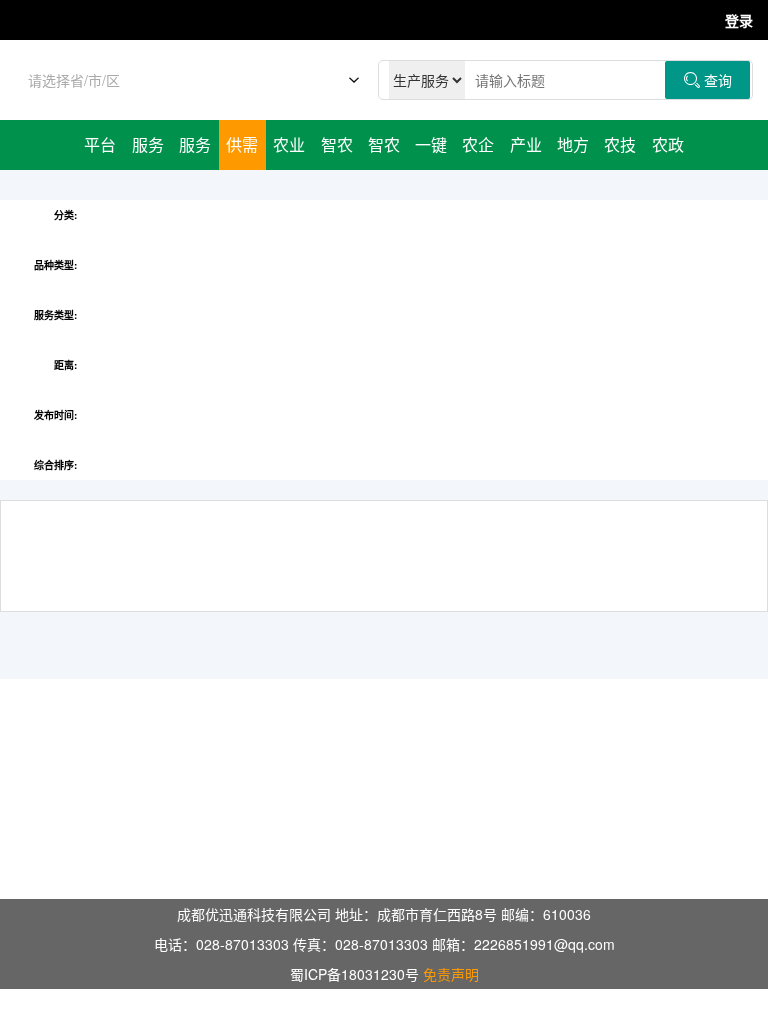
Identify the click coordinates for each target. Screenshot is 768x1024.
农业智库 (289, 151)
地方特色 (573, 151)
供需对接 (242, 151)
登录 (739, 20)
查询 (707, 80)
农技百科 (620, 151)
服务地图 (148, 151)
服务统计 (195, 151)
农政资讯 (668, 151)
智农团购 (337, 151)
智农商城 (384, 151)
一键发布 (431, 151)
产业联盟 (526, 151)
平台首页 (100, 151)
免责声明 (451, 974)
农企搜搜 (478, 151)
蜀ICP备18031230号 (354, 974)
